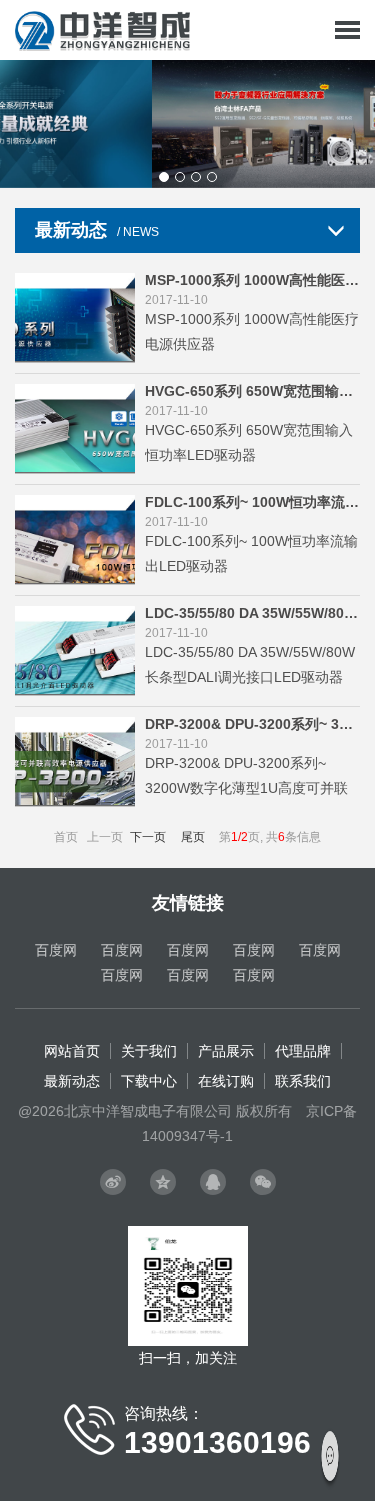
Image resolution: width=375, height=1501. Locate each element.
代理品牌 (303, 1051)
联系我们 (303, 1081)
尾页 (193, 837)
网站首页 (72, 1051)
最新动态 (72, 1081)
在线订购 (226, 1081)
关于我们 (149, 1051)
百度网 (56, 950)
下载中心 (149, 1081)
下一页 (148, 837)
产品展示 (226, 1051)
